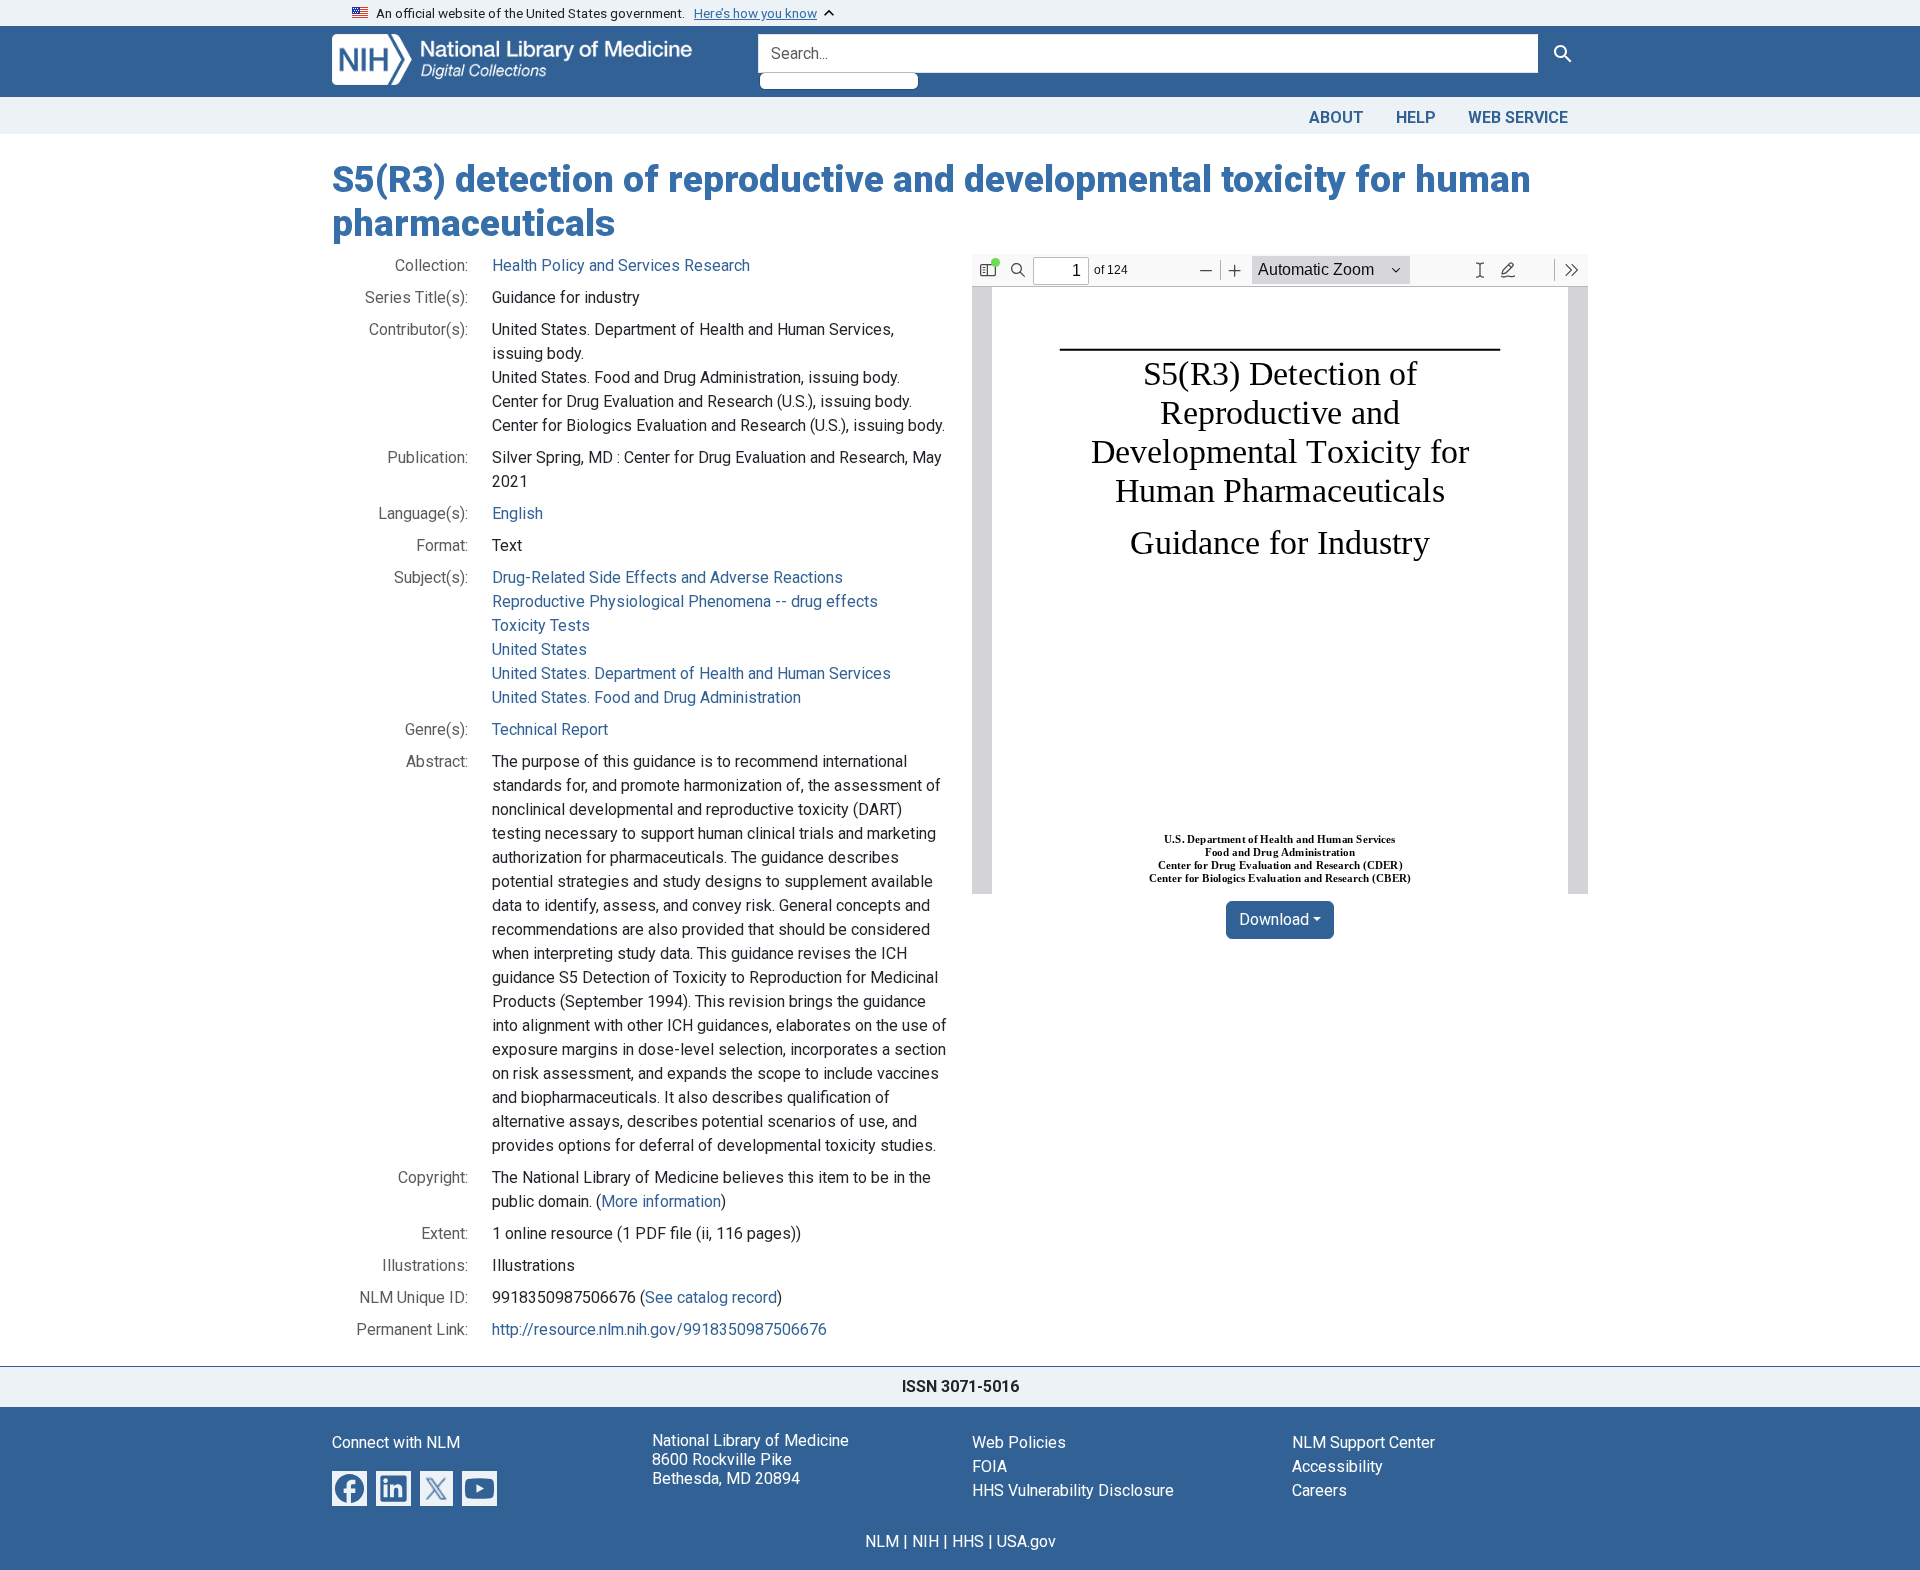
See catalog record (711, 1297)
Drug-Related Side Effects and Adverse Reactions (667, 577)
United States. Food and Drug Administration (646, 697)
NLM (882, 1541)
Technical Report (550, 729)
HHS (968, 1541)
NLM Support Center (1363, 1442)
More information (661, 1201)
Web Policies (1019, 1442)
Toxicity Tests (541, 625)
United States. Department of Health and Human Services (691, 673)
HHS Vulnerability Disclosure (1073, 1490)
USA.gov (1026, 1541)
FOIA (989, 1466)
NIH (925, 1541)
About (1336, 117)
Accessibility (1337, 1466)
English (517, 513)
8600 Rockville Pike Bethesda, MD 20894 (726, 1469)
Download (1274, 919)
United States (539, 649)
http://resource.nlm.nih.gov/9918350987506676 (659, 1329)
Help (1416, 117)
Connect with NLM (396, 1442)
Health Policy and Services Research (621, 265)
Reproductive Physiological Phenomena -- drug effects (685, 601)
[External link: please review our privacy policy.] (349, 1487)
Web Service (1518, 117)
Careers (1319, 1490)
